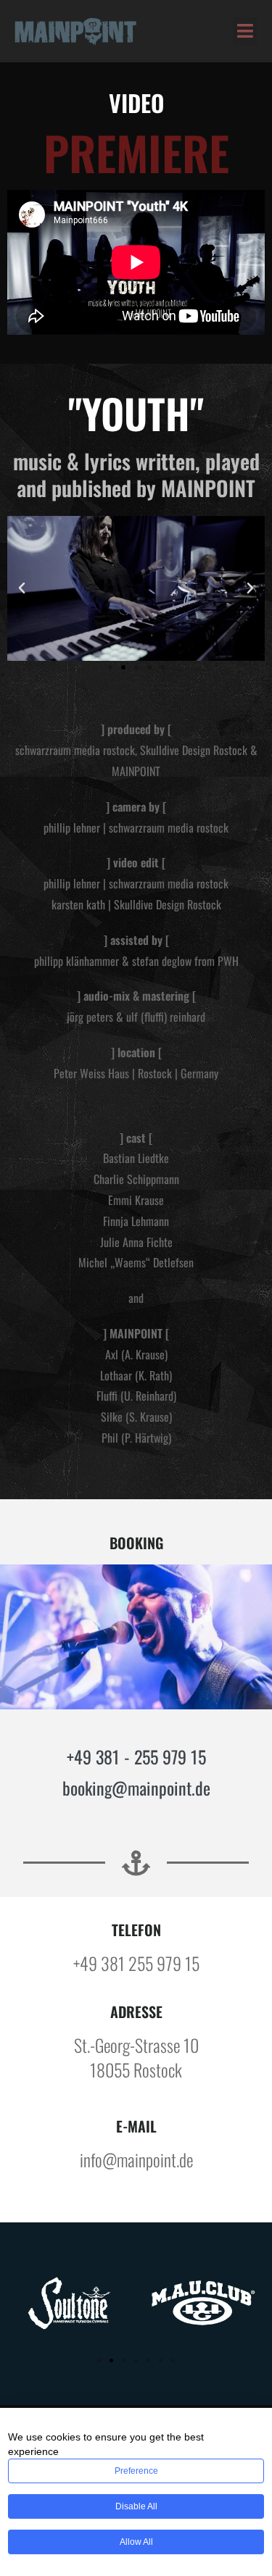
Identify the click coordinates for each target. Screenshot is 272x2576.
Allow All (136, 2542)
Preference (136, 2471)
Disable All (136, 2506)
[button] (246, 31)
